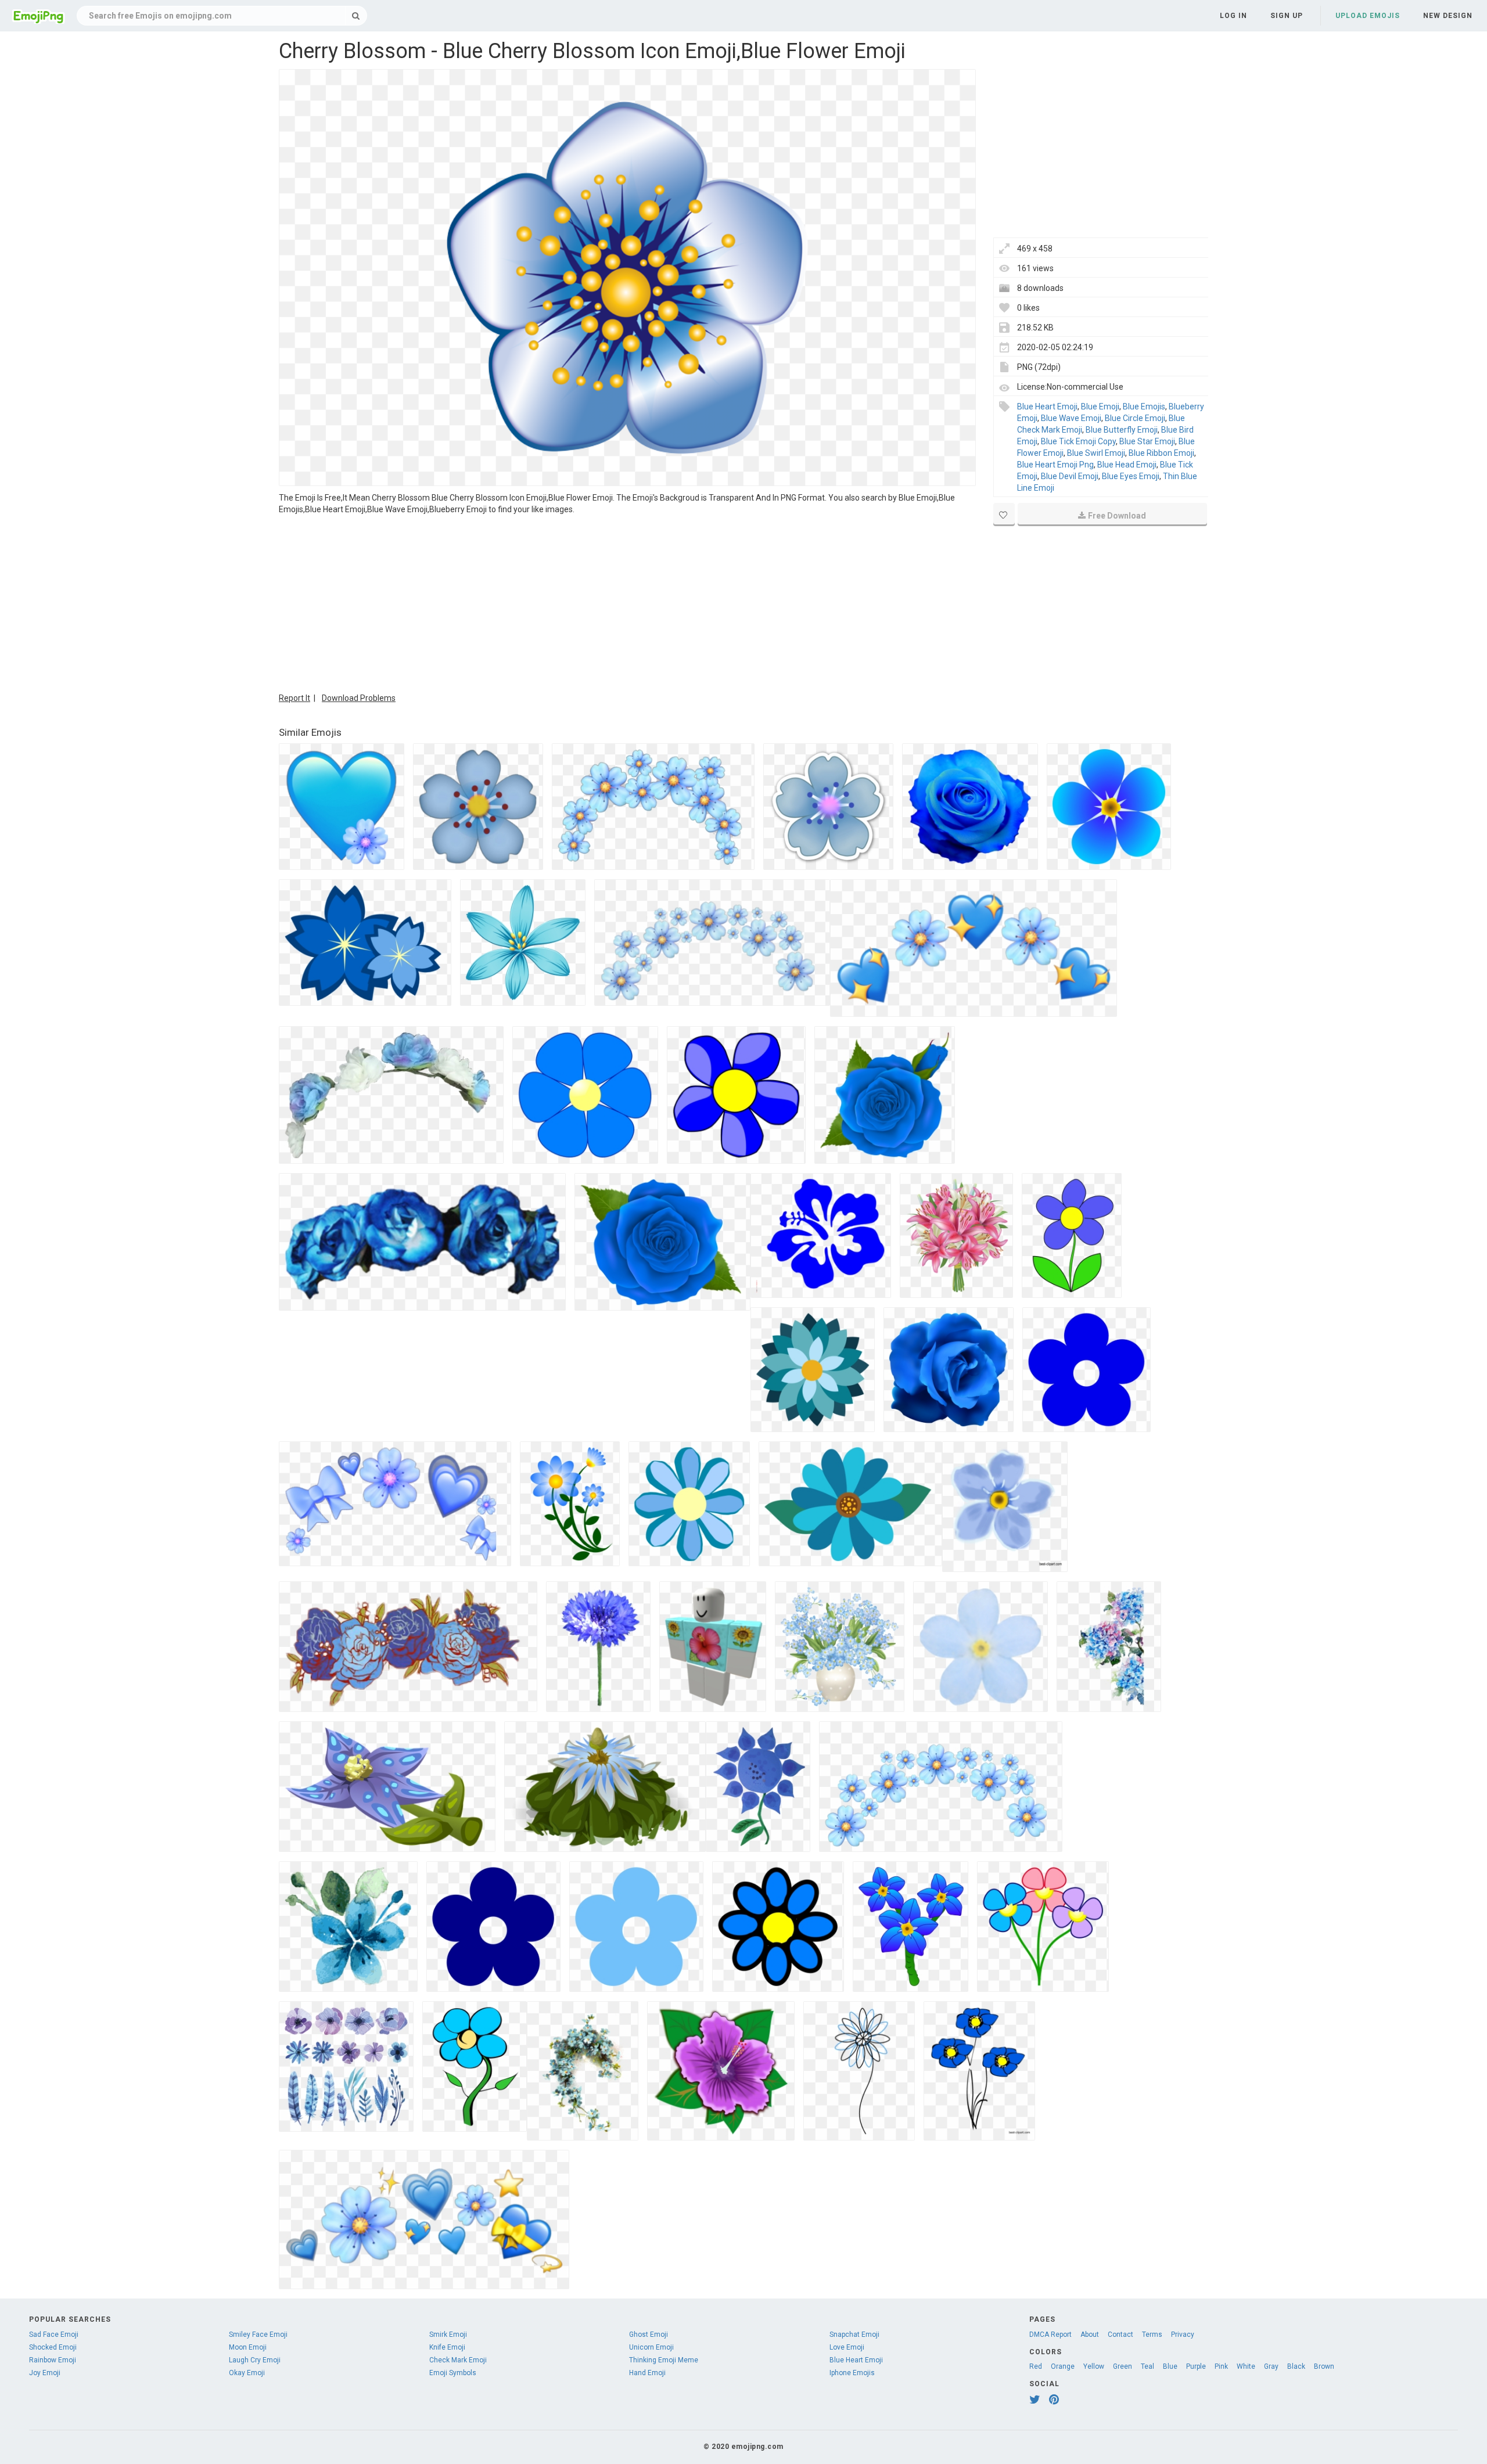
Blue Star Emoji (1147, 441)
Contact (1120, 2334)
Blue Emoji (1100, 407)
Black (1296, 2366)
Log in (1233, 16)
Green (1123, 2366)
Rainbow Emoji (53, 2360)
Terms (1152, 2334)
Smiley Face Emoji (258, 2334)
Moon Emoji (248, 2347)
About (1090, 2334)
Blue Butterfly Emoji (1122, 430)
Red (1036, 2366)
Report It (294, 698)
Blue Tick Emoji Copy (1078, 441)
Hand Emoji (647, 2373)
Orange (1063, 2366)
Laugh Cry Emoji (255, 2360)
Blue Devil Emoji (1070, 476)
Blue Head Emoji (1127, 465)
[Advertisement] (627, 602)
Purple (1196, 2366)
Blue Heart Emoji (1047, 407)
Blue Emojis (1144, 407)
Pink (1221, 2366)
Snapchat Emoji (854, 2334)
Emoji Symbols (453, 2373)
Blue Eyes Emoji (1131, 476)
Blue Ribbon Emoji (1161, 453)
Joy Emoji (45, 2373)
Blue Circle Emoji (1135, 418)
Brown (1324, 2366)
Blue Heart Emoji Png (1055, 465)
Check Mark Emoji (458, 2360)
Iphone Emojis (852, 2373)
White (1246, 2366)
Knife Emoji (447, 2347)
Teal (1147, 2366)
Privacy (1183, 2334)
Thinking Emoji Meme (664, 2360)
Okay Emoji (247, 2373)
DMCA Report (1050, 2334)
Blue (1170, 2366)
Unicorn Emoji (651, 2347)
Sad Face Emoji (54, 2334)
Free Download (1117, 516)
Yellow (1094, 2366)
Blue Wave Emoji (1071, 418)
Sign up (1287, 16)
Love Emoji (847, 2347)
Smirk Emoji (448, 2334)
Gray (1271, 2366)
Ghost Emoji (649, 2334)
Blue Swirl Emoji (1096, 453)
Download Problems (359, 698)
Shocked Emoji (53, 2347)
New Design (1448, 16)
